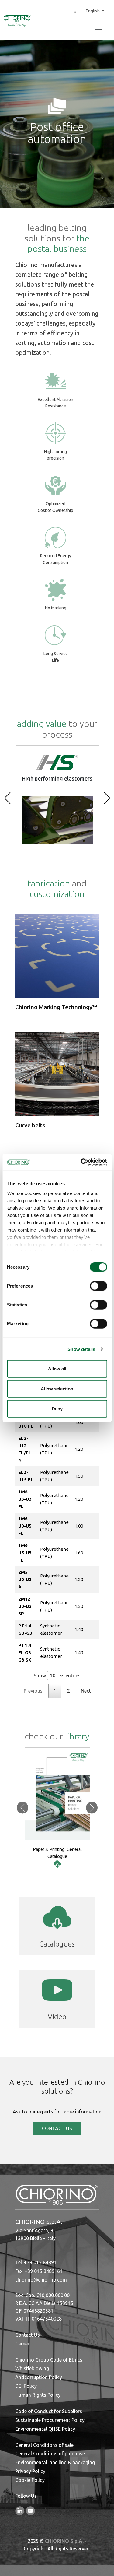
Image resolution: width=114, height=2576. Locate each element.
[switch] (98, 1286)
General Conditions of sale (44, 2445)
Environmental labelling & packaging (55, 2462)
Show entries (57, 1676)
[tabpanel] (57, 1528)
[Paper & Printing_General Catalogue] (57, 1864)
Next (86, 1691)
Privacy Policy (30, 2471)
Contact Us (28, 2335)
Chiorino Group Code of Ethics (49, 2360)
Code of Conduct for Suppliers (49, 2411)
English (93, 11)
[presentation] (7, 798)
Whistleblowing (32, 2368)
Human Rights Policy (38, 2395)
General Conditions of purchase (50, 2454)
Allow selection (57, 1388)
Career (22, 2344)
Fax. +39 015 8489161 (39, 2271)
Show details (81, 1349)
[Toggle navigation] (98, 30)
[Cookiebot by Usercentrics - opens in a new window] (81, 1162)
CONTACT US (57, 2128)
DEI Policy (26, 2386)
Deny (57, 1409)
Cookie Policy (30, 2480)
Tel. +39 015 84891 (36, 2262)
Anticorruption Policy (39, 2377)
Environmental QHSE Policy (45, 2429)
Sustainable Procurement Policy (50, 2420)
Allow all (57, 1369)
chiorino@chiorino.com (41, 2280)
